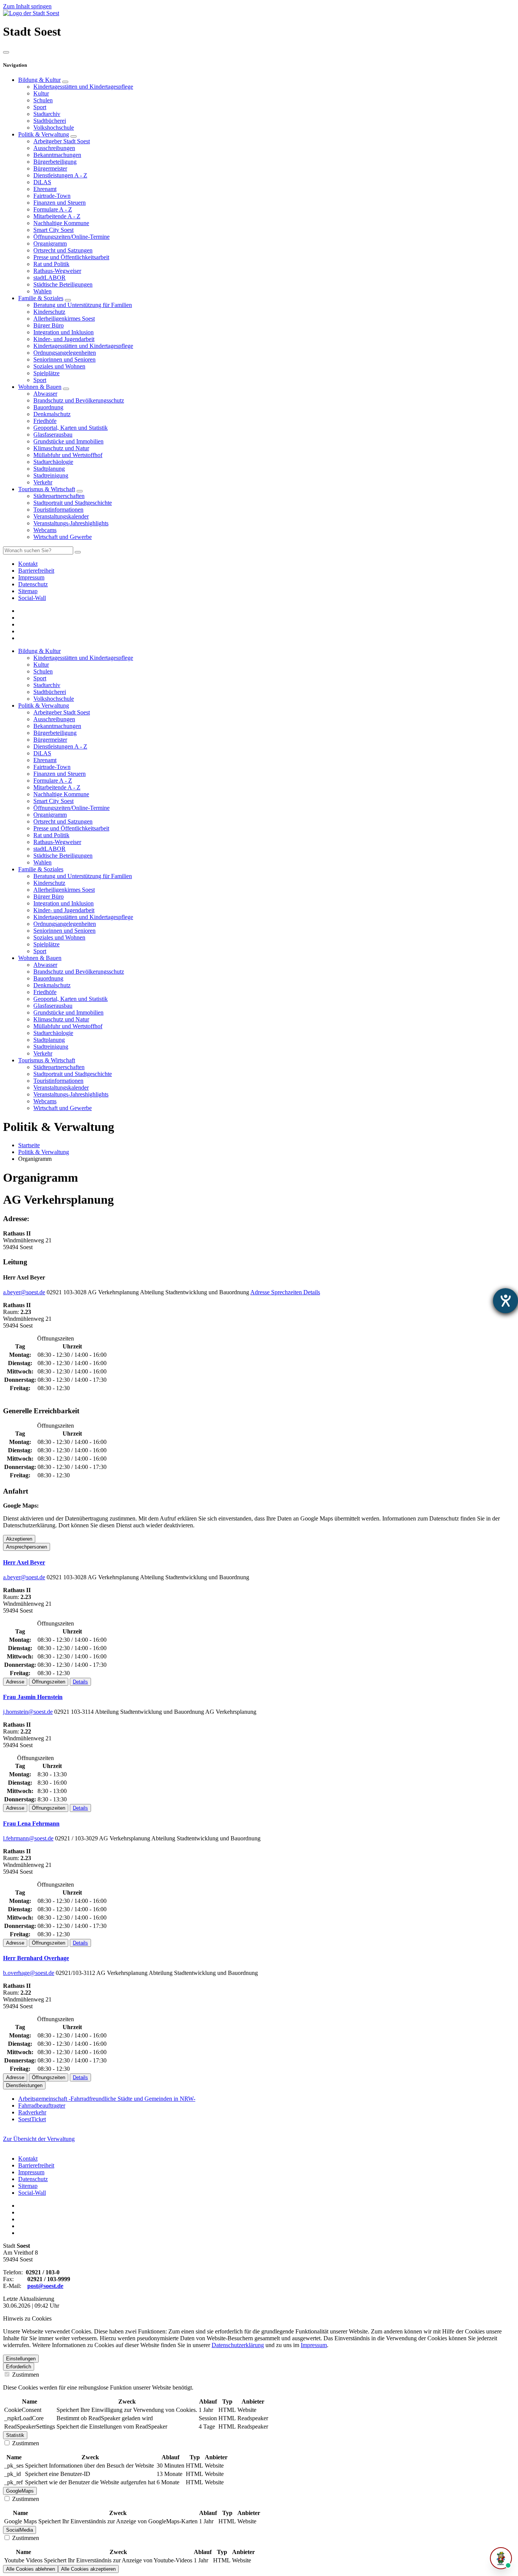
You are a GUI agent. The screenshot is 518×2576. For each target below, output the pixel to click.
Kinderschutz (49, 312)
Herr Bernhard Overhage (36, 1958)
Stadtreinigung (51, 475)
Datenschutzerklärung (238, 2345)
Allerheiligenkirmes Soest (64, 319)
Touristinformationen (58, 510)
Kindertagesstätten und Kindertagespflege (83, 87)
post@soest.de (45, 2286)
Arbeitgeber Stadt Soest (62, 141)
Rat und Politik (51, 264)
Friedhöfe (45, 421)
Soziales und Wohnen (59, 366)
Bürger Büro (49, 325)
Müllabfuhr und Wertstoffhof (68, 455)
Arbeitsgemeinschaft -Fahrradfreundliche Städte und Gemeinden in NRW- (107, 2099)
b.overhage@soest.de (29, 1973)
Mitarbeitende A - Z (57, 216)
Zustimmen (25, 2375)
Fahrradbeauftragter (42, 2105)
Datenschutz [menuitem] (33, 584)
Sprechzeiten (287, 1292)
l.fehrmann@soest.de (28, 1838)
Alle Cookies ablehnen (31, 2569)
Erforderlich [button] (19, 2367)
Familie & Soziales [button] (41, 869)
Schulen (43, 100)
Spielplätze (46, 373)
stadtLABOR (49, 278)
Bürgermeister (50, 168)
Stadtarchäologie (53, 462)
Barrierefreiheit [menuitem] (36, 571)
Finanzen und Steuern (60, 203)
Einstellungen (21, 2359)
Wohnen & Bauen (40, 387)
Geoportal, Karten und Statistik (71, 428)
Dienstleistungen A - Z (60, 175)
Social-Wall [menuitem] (32, 598)
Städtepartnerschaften (59, 496)
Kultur (41, 93)
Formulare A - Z (53, 209)
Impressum (31, 2172)
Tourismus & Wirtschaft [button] (47, 1060)
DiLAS (42, 182)
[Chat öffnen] (501, 2558)
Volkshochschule (54, 128)
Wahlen (42, 291)
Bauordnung (48, 407)
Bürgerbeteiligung (55, 162)
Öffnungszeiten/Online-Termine (71, 237)
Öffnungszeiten (49, 1682)
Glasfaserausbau (53, 435)
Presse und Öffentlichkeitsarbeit (71, 257)
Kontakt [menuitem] (28, 564)
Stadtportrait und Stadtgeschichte (73, 503)
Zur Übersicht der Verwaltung (39, 2139)
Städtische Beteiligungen (63, 284)
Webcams (45, 530)
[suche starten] (78, 552)
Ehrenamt (45, 189)
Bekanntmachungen (57, 155)
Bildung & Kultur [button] (39, 651)
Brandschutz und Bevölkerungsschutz (79, 400)
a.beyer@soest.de (24, 1292)
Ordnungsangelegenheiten (65, 353)
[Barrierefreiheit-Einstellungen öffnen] (505, 1301)
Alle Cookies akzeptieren (88, 2569)
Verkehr (43, 482)
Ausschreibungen (54, 148)
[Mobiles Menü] (6, 52)
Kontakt (28, 2159)
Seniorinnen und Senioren (64, 359)
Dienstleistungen (24, 2085)
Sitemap (28, 2186)
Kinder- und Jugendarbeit (64, 339)
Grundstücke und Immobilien (68, 441)
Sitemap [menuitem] (28, 591)
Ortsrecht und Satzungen (63, 250)
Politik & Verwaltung (44, 134)
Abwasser (45, 394)
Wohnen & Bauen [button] (40, 958)
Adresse (261, 1292)
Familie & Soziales (41, 298)
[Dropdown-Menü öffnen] (65, 82)
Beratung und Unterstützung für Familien (83, 305)
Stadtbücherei (50, 121)
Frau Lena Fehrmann (31, 1824)
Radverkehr (32, 2112)
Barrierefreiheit (36, 2165)
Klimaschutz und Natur (61, 448)
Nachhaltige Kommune (61, 223)
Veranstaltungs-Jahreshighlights (71, 523)
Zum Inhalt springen (27, 6)
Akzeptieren (19, 1539)
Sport (40, 107)
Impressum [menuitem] (31, 577)
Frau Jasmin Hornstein (33, 1697)
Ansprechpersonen (27, 1547)
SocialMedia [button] (20, 2530)
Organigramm (50, 244)
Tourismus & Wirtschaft (47, 489)
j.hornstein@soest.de (28, 1712)
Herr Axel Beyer (24, 1562)
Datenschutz (33, 2179)
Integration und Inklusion (64, 332)
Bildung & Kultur (39, 80)
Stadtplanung (49, 469)
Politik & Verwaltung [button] (44, 705)
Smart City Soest (53, 230)
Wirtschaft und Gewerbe (63, 537)
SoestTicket (32, 2119)
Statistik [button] (15, 2435)
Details (312, 1292)
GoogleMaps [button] (20, 2491)
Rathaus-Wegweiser (57, 271)
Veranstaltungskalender (61, 516)
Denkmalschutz (52, 414)
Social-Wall (32, 2193)
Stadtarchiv (47, 114)
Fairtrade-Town (52, 196)
